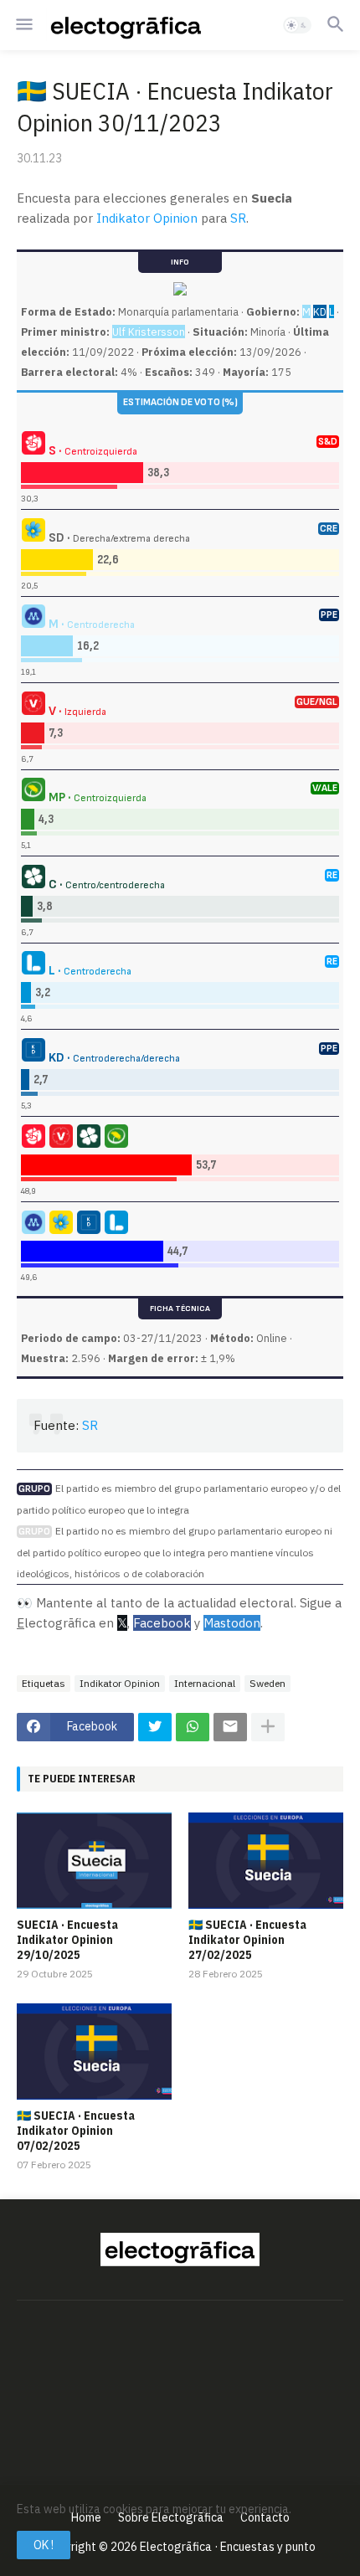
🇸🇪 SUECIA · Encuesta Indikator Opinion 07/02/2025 (76, 2131)
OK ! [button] (44, 2545)
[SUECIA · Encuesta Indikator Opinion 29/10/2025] (94, 1861)
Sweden (267, 1683)
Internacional (205, 1683)
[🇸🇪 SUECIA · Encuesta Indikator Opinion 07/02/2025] (94, 2052)
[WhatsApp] (193, 1727)
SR (238, 218)
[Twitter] (155, 1727)
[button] (23, 25)
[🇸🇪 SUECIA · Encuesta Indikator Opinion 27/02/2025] (266, 1861)
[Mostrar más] (268, 1727)
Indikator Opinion (147, 218)
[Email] (230, 1727)
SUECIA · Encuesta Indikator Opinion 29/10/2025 (67, 1940)
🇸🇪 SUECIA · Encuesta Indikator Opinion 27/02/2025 (247, 1940)
